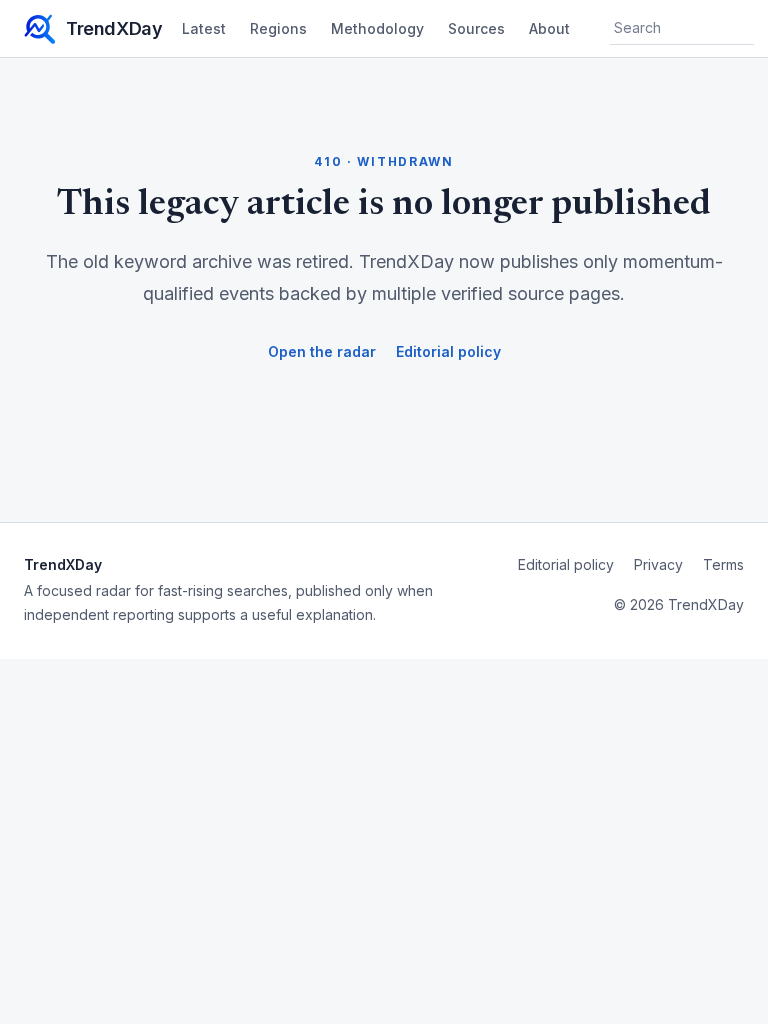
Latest (204, 28)
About (549, 28)
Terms (723, 564)
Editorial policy (448, 351)
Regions (278, 28)
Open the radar (322, 351)
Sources (476, 28)
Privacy (658, 564)
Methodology (377, 28)
